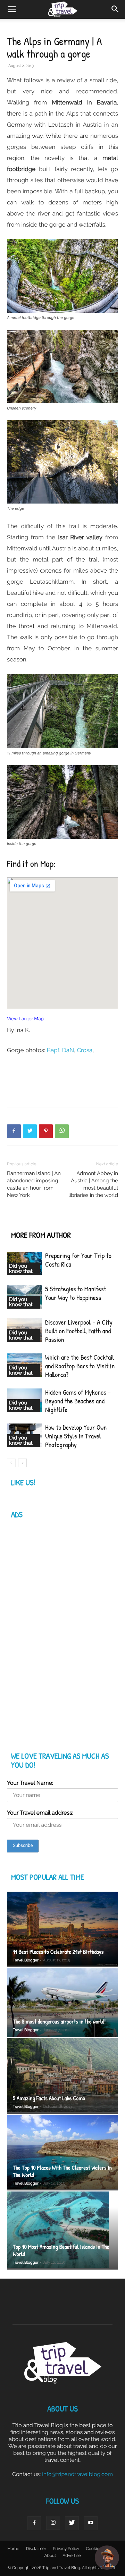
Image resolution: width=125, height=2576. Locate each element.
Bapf (53, 1050)
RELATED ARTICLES (38, 1221)
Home (14, 2549)
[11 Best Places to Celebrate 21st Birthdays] (62, 1929)
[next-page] (22, 1463)
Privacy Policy (66, 2549)
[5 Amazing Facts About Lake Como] (62, 2076)
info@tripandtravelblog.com (77, 2474)
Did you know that (21, 1269)
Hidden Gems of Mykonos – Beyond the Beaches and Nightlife (78, 1401)
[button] (115, 9)
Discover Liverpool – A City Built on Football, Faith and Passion (79, 1331)
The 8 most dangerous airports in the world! (59, 2022)
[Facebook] (14, 1131)
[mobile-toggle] (12, 9)
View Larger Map (25, 1019)
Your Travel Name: (30, 1783)
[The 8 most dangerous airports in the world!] (62, 2003)
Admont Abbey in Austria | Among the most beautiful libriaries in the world (93, 1184)
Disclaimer (36, 2549)
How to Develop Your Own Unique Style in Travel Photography (76, 1436)
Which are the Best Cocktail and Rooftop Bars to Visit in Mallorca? (80, 1366)
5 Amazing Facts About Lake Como (49, 2098)
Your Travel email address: (40, 1813)
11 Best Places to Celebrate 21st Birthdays (58, 1952)
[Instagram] (53, 2523)
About (50, 2556)
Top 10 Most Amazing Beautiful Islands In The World (61, 2250)
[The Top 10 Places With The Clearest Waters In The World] (62, 2153)
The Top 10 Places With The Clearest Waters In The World (62, 2171)
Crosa (85, 1050)
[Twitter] (30, 1131)
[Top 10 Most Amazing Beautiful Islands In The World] (62, 2231)
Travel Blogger (26, 1960)
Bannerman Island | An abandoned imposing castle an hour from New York (34, 1184)
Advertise (72, 2556)
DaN (68, 1050)
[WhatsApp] (62, 1131)
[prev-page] (11, 1463)
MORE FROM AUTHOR (41, 1235)
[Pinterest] (46, 1131)
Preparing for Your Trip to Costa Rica (78, 1260)
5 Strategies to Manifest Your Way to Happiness (76, 1293)
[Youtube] (91, 2523)
